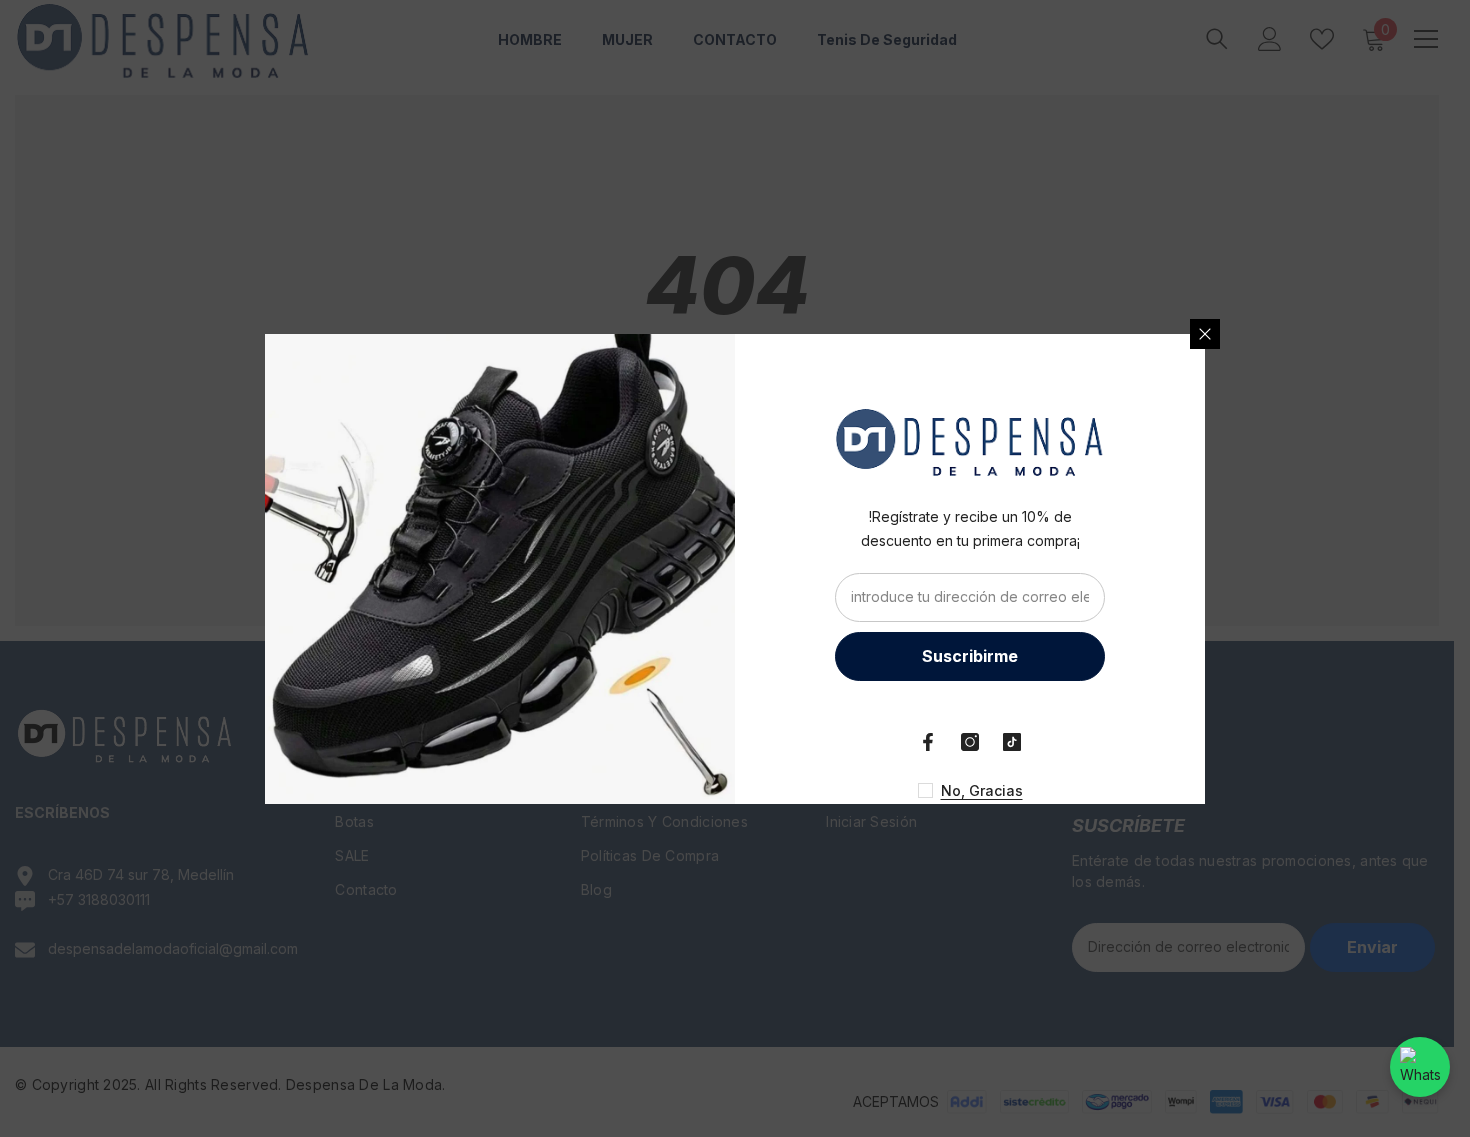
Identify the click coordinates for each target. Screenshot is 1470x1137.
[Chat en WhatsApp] (1420, 1067)
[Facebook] (928, 742)
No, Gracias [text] (982, 790)
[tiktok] (1012, 742)
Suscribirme (970, 656)
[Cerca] (1205, 334)
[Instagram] (970, 742)
